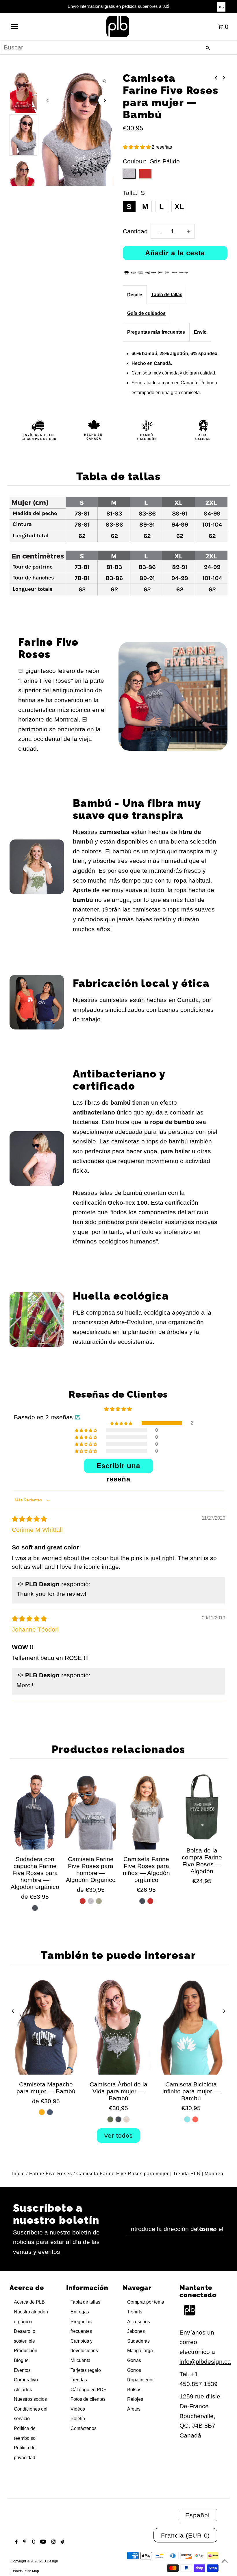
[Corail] (195, 2119)
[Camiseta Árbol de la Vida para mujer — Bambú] (118, 2027)
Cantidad (135, 231)
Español (198, 2515)
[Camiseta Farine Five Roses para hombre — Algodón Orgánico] (91, 1811)
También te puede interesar (118, 1955)
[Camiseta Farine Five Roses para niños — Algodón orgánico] (146, 1811)
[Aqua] (187, 2119)
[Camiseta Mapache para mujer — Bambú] (46, 2027)
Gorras (134, 2360)
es (221, 7)
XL (179, 206)
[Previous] (48, 100)
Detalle (135, 295)
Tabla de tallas (167, 295)
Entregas (80, 2312)
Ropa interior (140, 2380)
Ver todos (118, 2135)
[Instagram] (53, 2542)
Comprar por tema (146, 2302)
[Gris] (142, 1901)
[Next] (105, 100)
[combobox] (118, 47)
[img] (29, 1519)
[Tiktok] (62, 2542)
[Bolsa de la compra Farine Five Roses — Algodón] (202, 1807)
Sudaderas (138, 2341)
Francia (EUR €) (185, 2535)
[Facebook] (16, 2542)
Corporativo (26, 2380)
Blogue (21, 2360)
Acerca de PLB (29, 2302)
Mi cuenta (80, 2360)
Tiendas (79, 2380)
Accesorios (139, 2322)
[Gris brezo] (91, 1901)
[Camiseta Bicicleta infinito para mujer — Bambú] (191, 2027)
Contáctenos (84, 2428)
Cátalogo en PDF (88, 2390)
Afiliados (23, 2390)
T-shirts (135, 2312)
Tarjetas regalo (86, 2370)
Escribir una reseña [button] (118, 1467)
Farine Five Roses (51, 2174)
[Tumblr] (33, 2542)
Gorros (134, 2370)
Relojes (135, 2399)
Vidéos (78, 2409)
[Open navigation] (27, 27)
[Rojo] (83, 1901)
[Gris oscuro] (118, 2119)
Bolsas (134, 2390)
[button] (137, 147)
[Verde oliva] (110, 2119)
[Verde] (99, 1901)
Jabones (136, 2331)
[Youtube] (42, 2542)
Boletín (78, 2419)
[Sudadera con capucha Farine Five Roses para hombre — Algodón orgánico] (35, 1811)
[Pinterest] (24, 2542)
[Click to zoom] (105, 81)
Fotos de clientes (88, 2399)
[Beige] (127, 2119)
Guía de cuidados (146, 313)
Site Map (32, 2571)
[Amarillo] (42, 2112)
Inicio (18, 2174)
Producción (26, 2351)
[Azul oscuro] (50, 2112)
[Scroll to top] (225, 2561)
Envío (200, 332)
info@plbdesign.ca (205, 2362)
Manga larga (140, 2351)
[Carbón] (35, 1908)
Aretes (134, 2409)
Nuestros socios (30, 2399)
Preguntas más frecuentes (156, 332)
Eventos (22, 2370)
